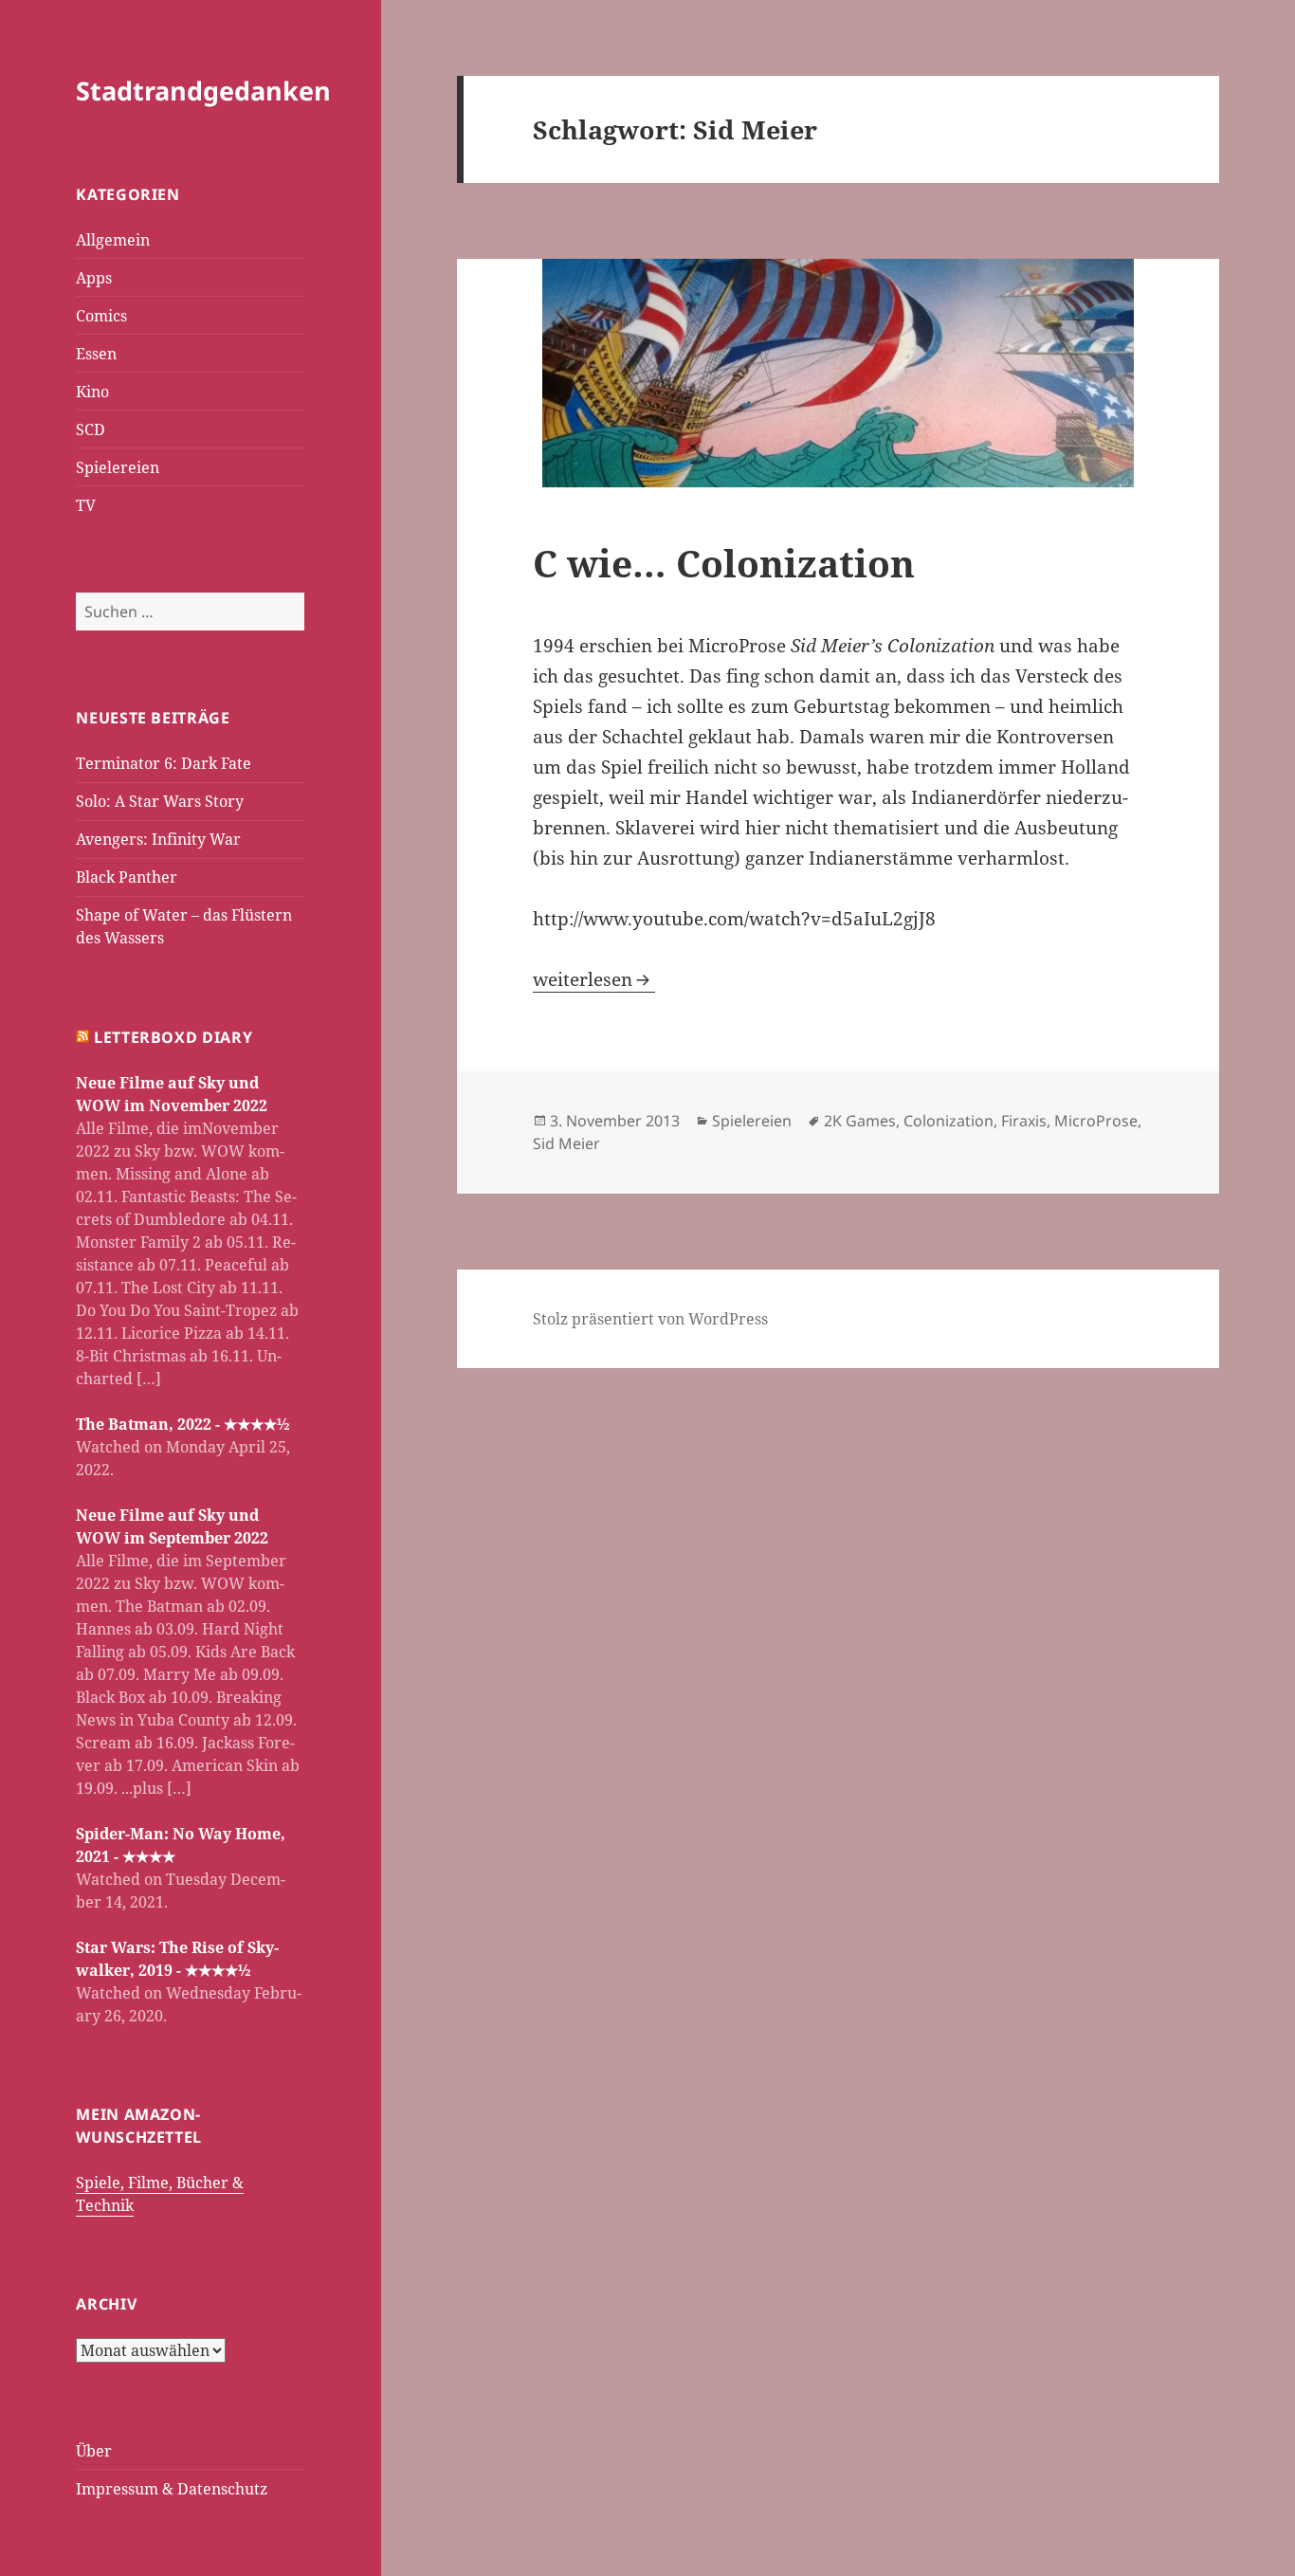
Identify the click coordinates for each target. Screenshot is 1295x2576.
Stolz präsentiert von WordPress (650, 1319)
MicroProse (1096, 1121)
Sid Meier (566, 1143)
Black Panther (127, 877)
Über (94, 2451)
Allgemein (113, 240)
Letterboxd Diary (173, 1037)
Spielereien (118, 467)
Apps (94, 278)
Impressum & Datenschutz (172, 2489)
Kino (92, 392)
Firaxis (1024, 1121)
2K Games (860, 1121)
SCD (91, 429)
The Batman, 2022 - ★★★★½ (182, 1424)
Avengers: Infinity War (158, 839)
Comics (101, 316)
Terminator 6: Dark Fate (164, 763)
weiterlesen (594, 979)
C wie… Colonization (724, 563)
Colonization (948, 1121)
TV (86, 505)
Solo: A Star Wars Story (160, 801)
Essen (96, 354)
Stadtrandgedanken (203, 91)
